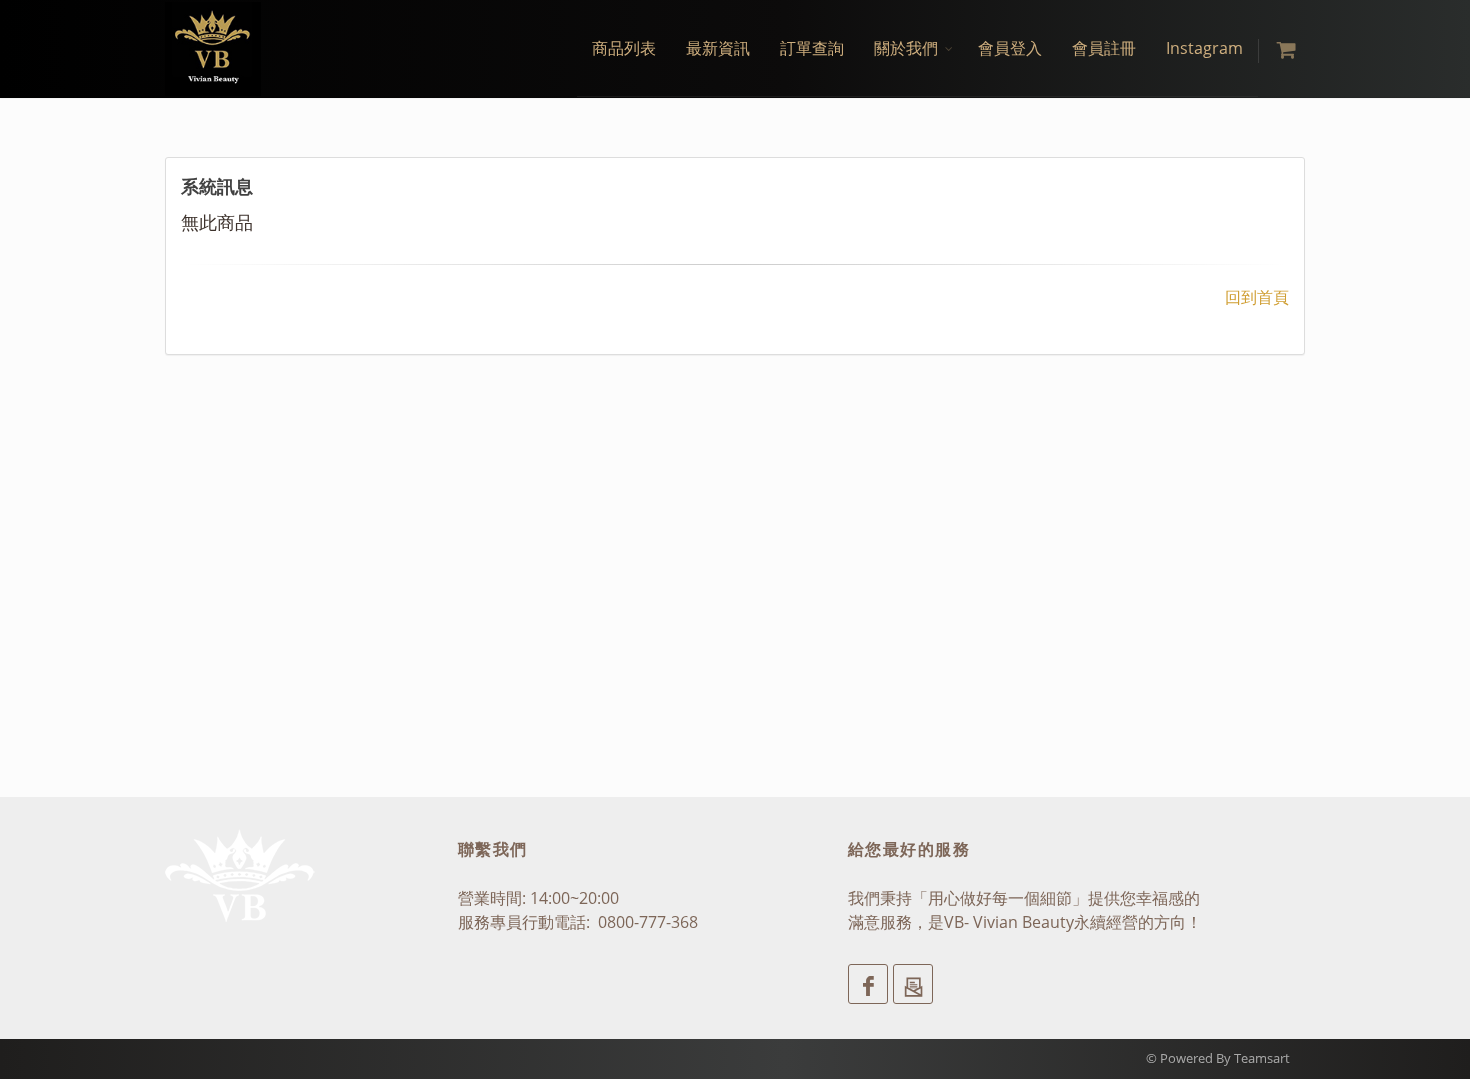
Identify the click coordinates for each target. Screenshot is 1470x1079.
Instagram (1204, 48)
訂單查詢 (812, 48)
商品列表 (624, 48)
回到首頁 (1257, 297)
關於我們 (906, 48)
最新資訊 (718, 48)
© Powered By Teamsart (1218, 1058)
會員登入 (1010, 48)
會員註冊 (1104, 48)
